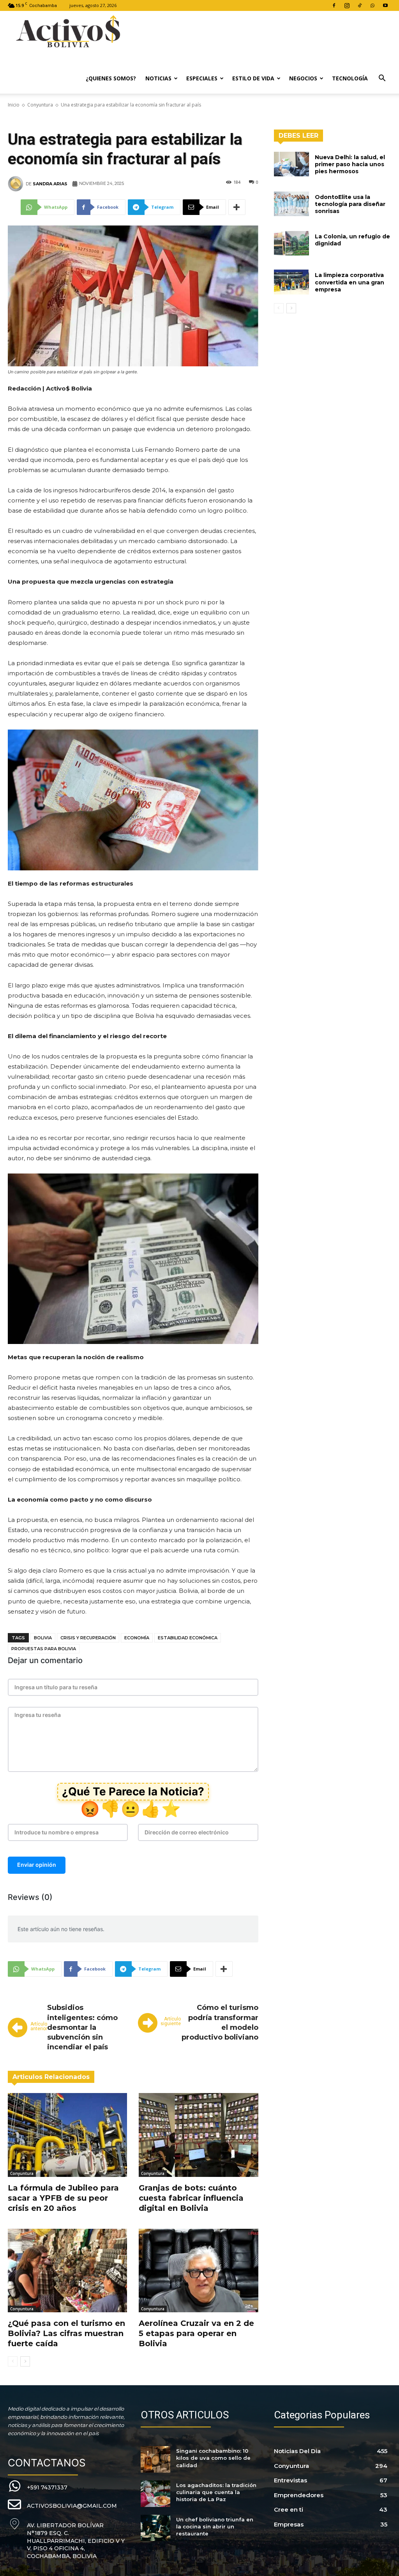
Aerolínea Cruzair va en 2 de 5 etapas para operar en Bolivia (196, 2333)
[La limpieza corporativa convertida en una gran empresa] (291, 282)
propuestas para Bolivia (44, 1649)
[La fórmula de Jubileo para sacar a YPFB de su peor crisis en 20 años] (67, 2135)
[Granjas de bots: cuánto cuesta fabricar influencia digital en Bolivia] (198, 2135)
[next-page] (25, 2361)
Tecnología (350, 78)
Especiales (202, 78)
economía (137, 1638)
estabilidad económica (188, 1638)
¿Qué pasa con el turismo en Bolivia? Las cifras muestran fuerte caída (66, 2333)
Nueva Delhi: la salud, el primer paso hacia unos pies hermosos (350, 164)
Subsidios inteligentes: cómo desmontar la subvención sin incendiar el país (82, 2027)
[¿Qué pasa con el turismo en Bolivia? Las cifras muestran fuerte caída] (67, 2271)
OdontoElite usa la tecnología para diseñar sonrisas (350, 204)
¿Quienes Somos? (111, 78)
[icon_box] (38, 2486)
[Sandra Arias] (17, 184)
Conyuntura (40, 105)
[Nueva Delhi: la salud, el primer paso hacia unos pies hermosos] (291, 164)
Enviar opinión (37, 1865)
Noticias (158, 78)
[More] (237, 207)
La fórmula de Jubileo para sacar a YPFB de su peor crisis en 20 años (63, 2198)
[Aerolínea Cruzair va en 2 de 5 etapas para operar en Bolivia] (198, 2271)
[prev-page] (13, 2361)
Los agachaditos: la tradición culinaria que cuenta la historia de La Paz (216, 2492)
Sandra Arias (50, 184)
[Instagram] (347, 5)
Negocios (303, 78)
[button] (382, 79)
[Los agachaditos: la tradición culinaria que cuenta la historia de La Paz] (155, 2494)
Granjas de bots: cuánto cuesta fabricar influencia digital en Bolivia (191, 2198)
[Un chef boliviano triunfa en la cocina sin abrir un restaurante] (155, 2528)
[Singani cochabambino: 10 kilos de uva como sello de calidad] (155, 2459)
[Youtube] (385, 5)
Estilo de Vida (253, 78)
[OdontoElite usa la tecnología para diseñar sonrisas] (291, 204)
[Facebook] (334, 5)
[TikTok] (360, 5)
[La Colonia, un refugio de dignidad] (291, 243)
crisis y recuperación (88, 1638)
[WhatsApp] (373, 5)
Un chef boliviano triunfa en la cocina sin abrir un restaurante (215, 2526)
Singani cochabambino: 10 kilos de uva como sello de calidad (213, 2458)
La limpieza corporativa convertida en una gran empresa (350, 282)
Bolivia (43, 1638)
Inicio (14, 105)
